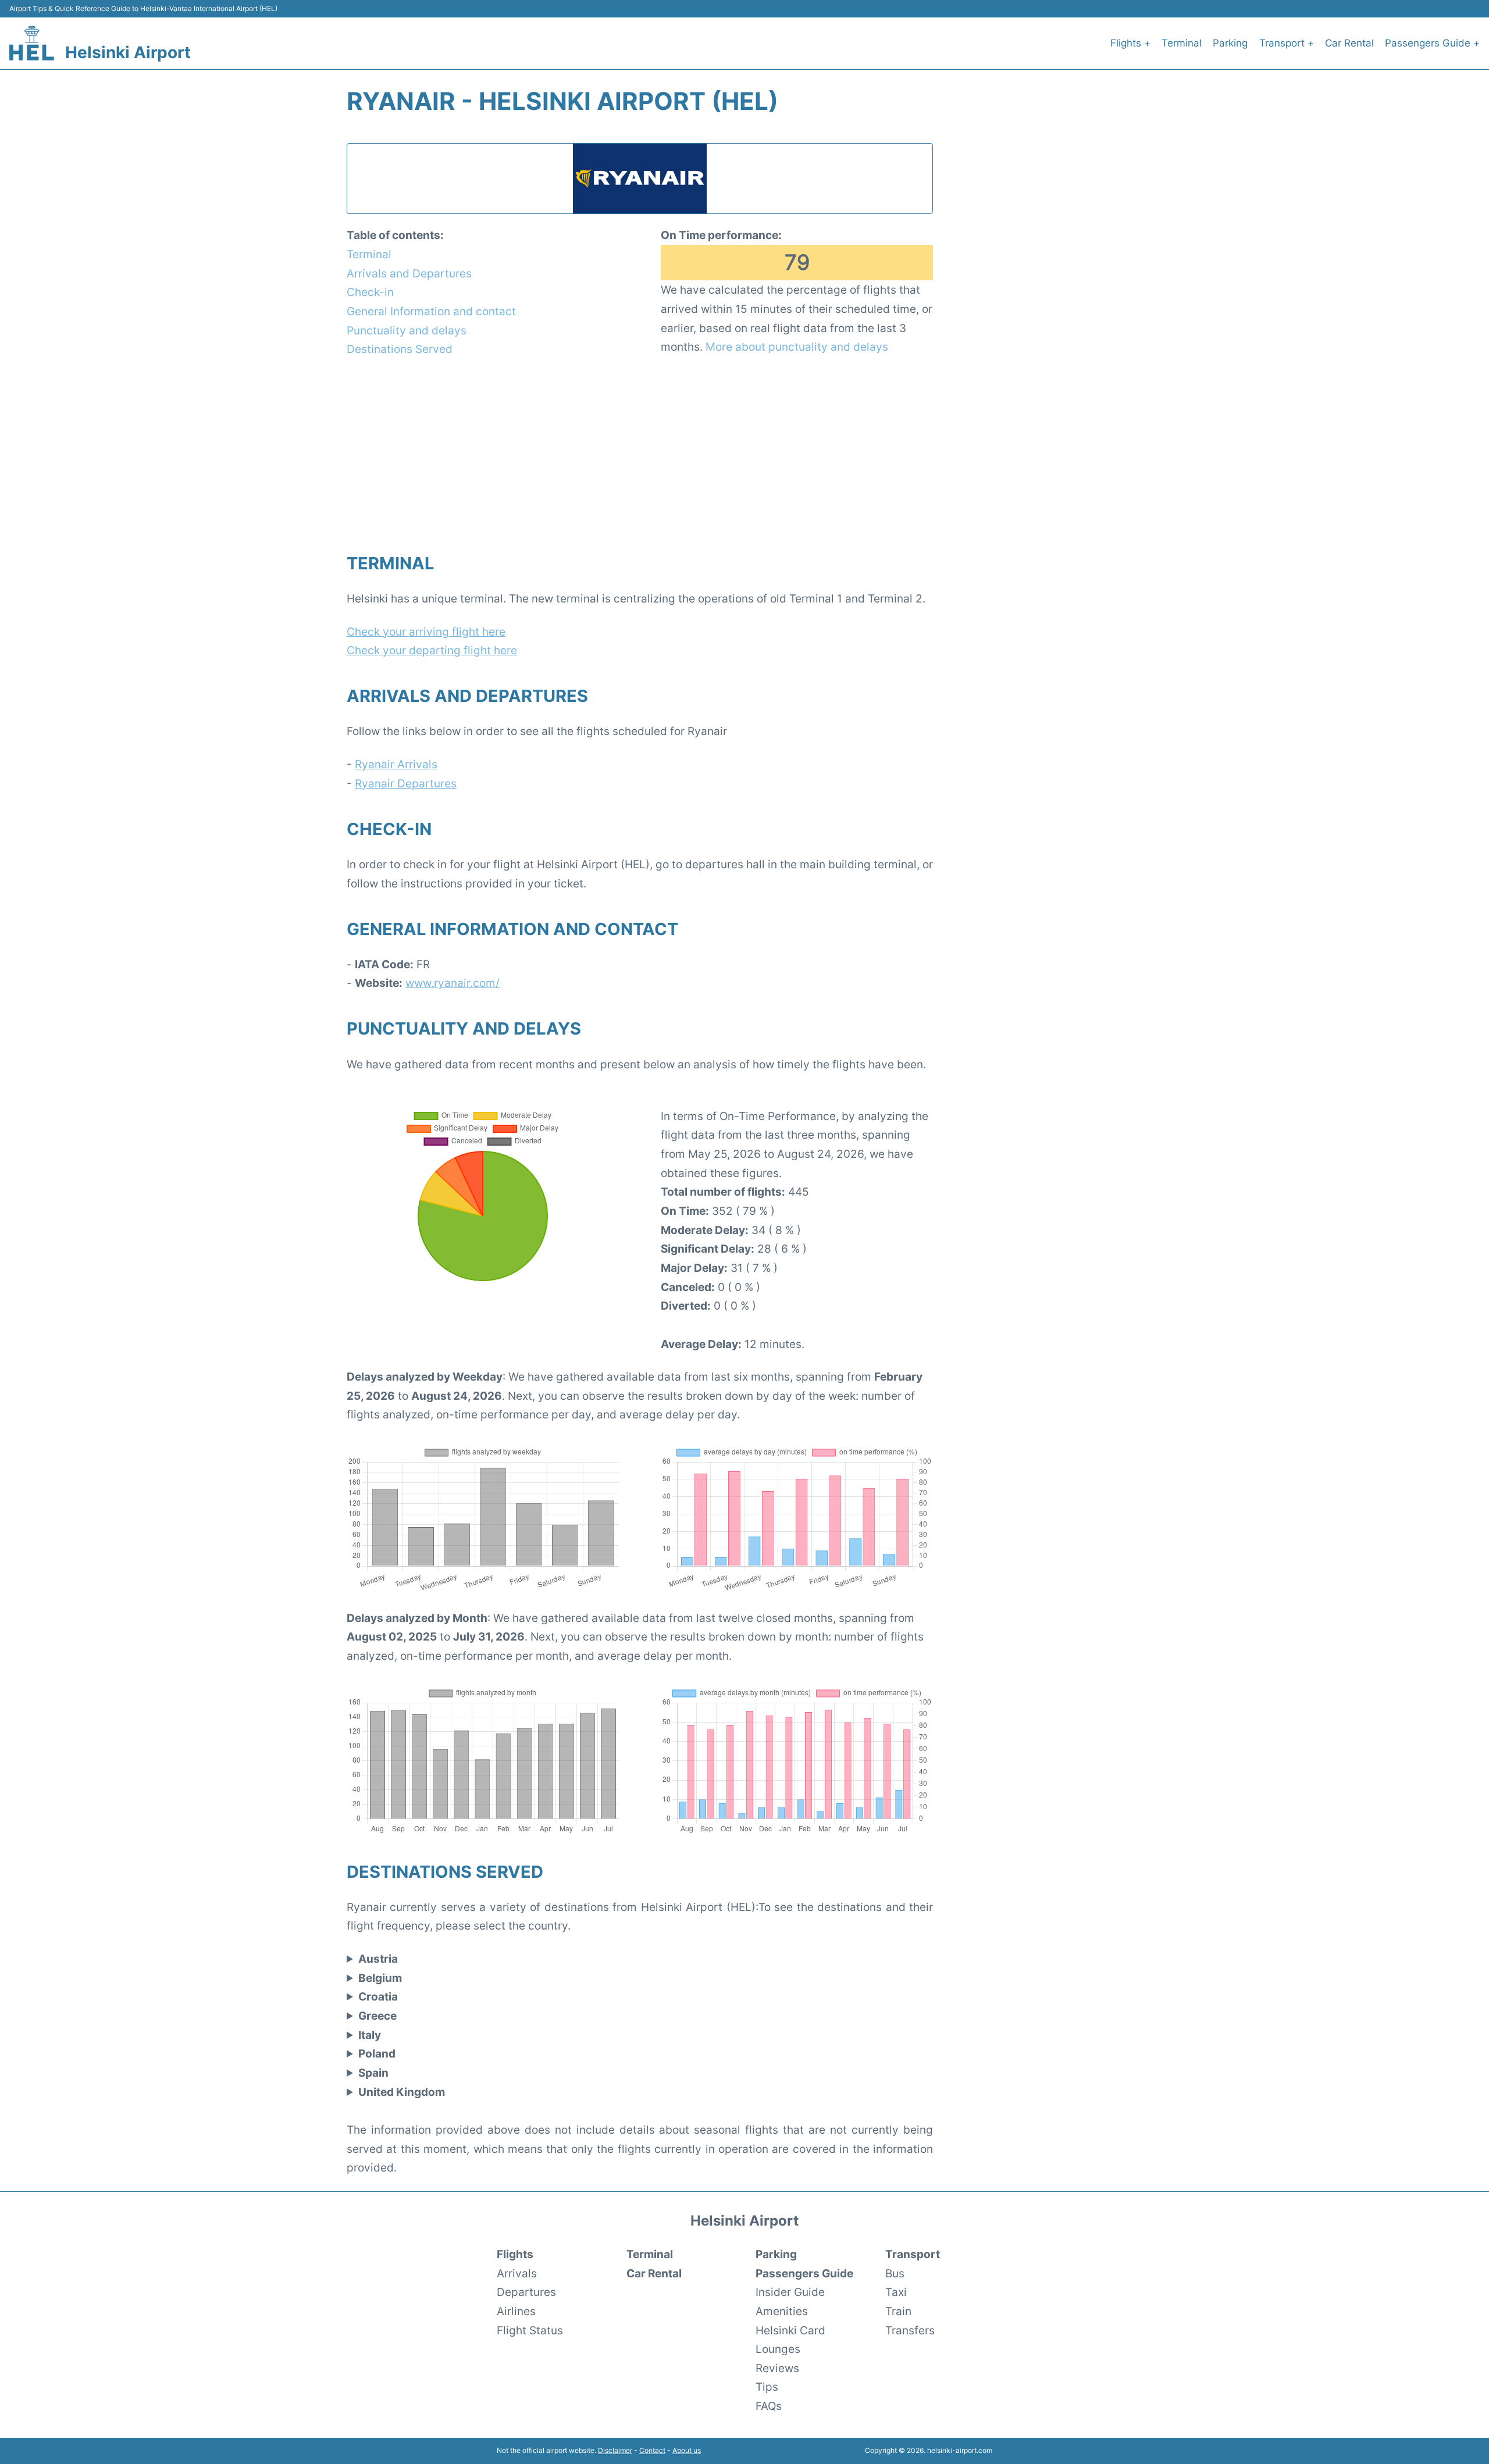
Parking (1230, 43)
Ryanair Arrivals (396, 764)
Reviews (777, 2368)
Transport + (1287, 43)
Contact (652, 2450)
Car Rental (1349, 43)
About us (687, 2450)
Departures (526, 2292)
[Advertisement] (640, 454)
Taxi (896, 2292)
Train (898, 2311)
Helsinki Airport (128, 52)
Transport (913, 2254)
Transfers (910, 2330)
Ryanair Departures (406, 783)
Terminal (1182, 43)
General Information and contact (431, 311)
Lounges (778, 2349)
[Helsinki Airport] (32, 43)
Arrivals (517, 2273)
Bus (895, 2273)
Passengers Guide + (1432, 43)
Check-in (370, 292)
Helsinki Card (790, 2330)
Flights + (1130, 43)
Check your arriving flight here (426, 632)
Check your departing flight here (432, 650)
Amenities (782, 2311)
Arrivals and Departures (409, 273)
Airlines (516, 2311)
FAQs (769, 2406)
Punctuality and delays (407, 330)
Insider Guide (790, 2292)
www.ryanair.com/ (453, 983)
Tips (767, 2387)
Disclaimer (615, 2450)
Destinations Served (400, 349)
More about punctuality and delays (797, 347)
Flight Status (530, 2330)
